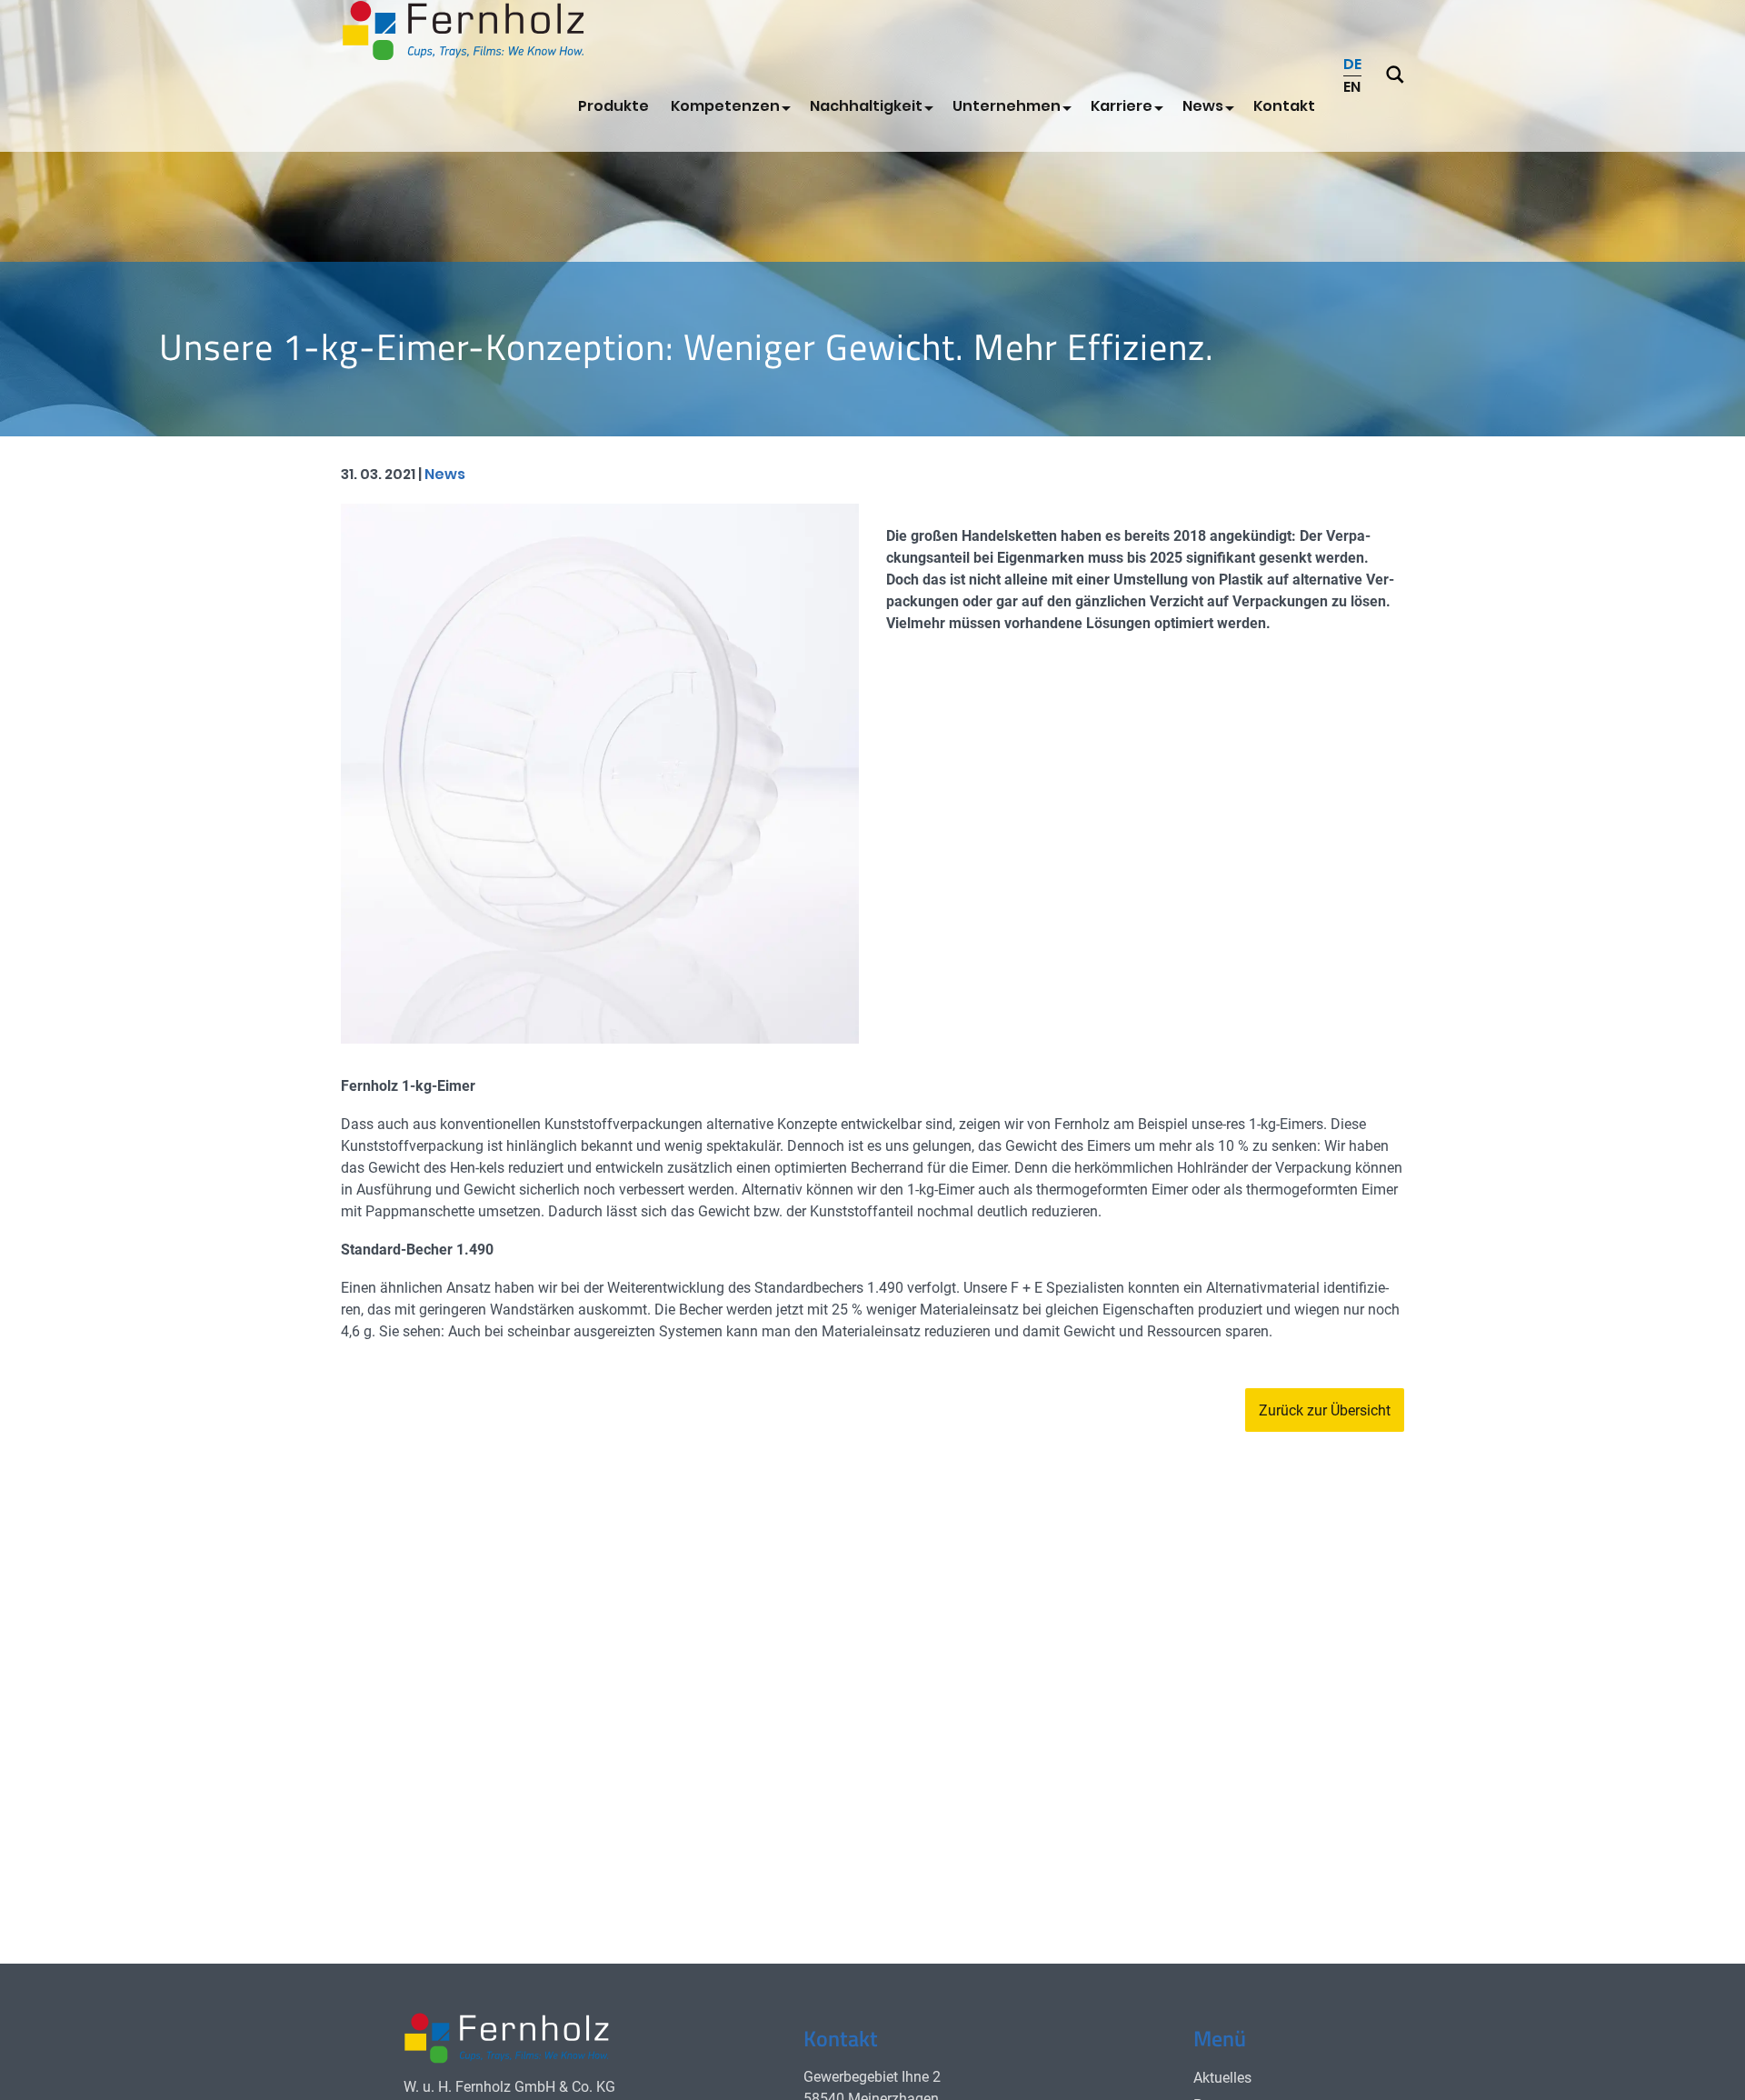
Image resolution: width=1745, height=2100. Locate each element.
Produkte (613, 106)
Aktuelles (1222, 2078)
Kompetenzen (725, 106)
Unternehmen (1007, 106)
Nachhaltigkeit (866, 106)
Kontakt (1284, 106)
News (1203, 106)
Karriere (1122, 106)
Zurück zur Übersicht (1325, 1410)
